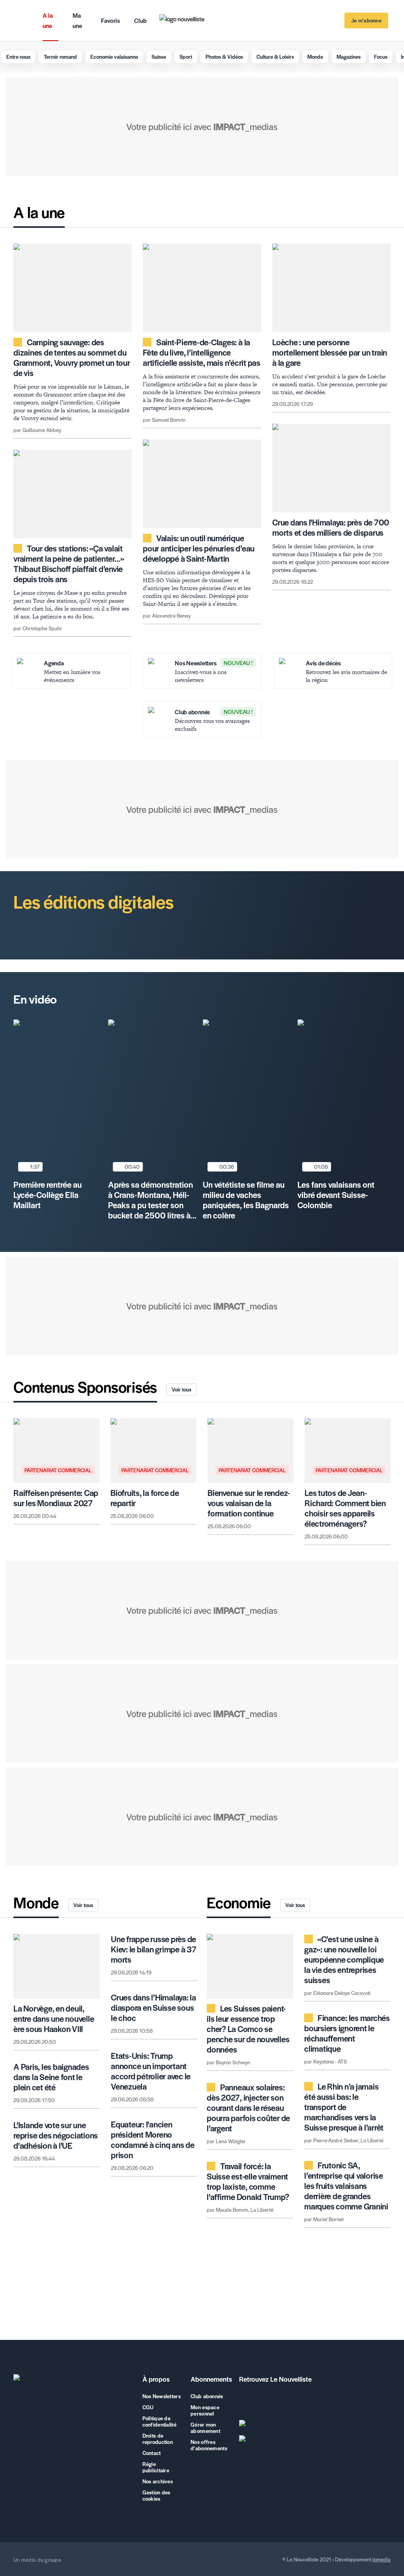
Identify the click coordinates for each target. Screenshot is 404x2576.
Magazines (349, 57)
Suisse (159, 57)
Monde (315, 57)
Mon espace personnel (205, 2410)
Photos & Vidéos (224, 57)
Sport (186, 57)
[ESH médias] (89, 2560)
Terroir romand (60, 57)
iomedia (382, 2559)
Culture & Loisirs (275, 57)
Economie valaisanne (114, 57)
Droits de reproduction (158, 2439)
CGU (148, 2407)
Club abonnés (207, 2396)
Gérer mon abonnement (205, 2428)
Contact (152, 2453)
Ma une (77, 20)
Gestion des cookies (156, 2496)
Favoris (110, 20)
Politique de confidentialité (159, 2421)
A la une (48, 20)
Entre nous (18, 57)
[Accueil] (73, 2380)
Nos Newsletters (162, 2396)
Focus (381, 57)
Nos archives (158, 2481)
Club (140, 20)
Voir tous (181, 1389)
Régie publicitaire (156, 2467)
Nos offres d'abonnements (209, 2445)
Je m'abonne (366, 20)
